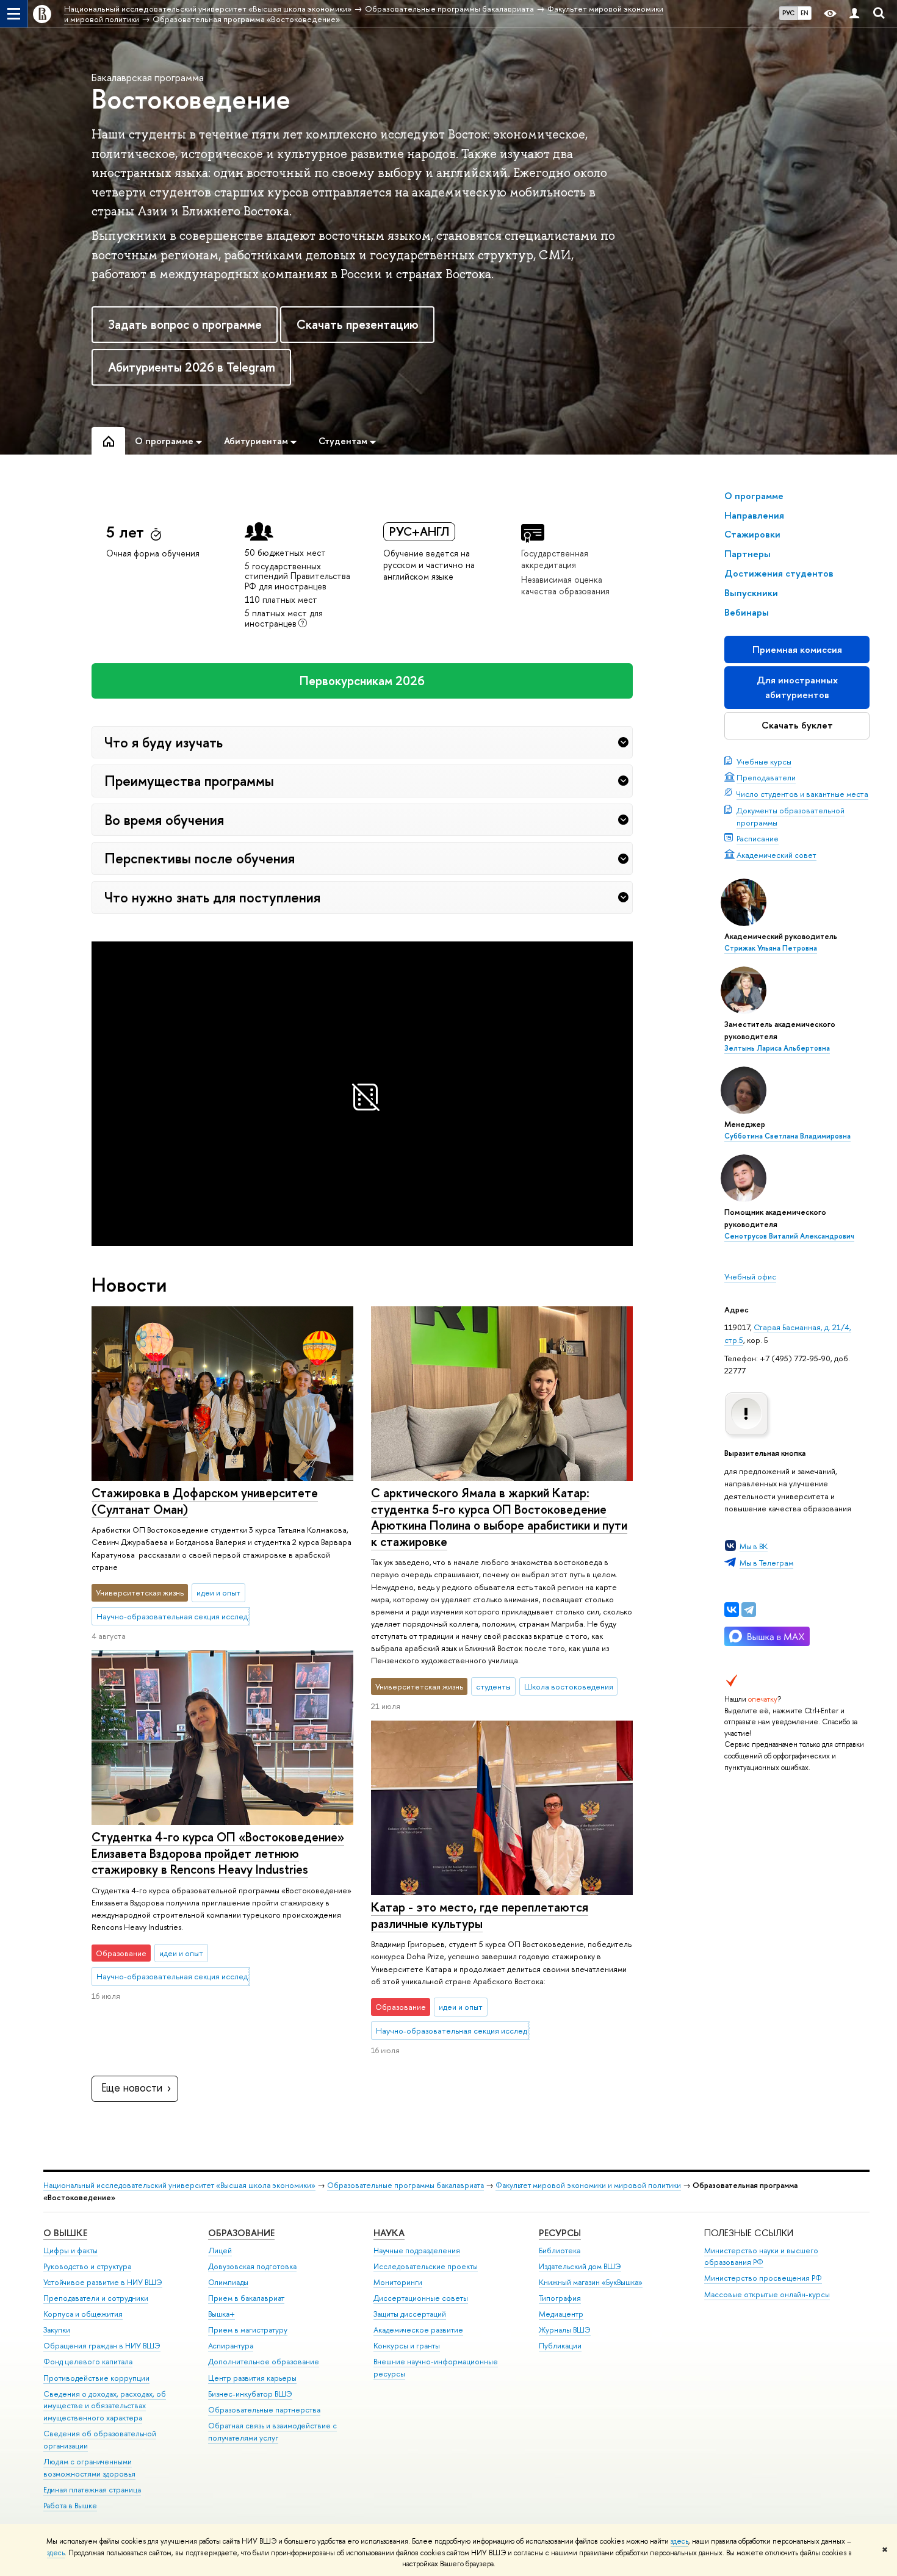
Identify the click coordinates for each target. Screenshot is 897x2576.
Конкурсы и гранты (407, 2346)
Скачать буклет (797, 725)
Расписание (758, 838)
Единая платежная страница (92, 2490)
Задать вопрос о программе (185, 324)
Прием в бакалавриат (246, 2298)
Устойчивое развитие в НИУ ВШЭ (103, 2282)
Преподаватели (766, 777)
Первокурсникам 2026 (362, 681)
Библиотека (560, 2250)
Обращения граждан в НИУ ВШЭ (102, 2346)
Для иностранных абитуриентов (797, 687)
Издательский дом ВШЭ (580, 2266)
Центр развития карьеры (252, 2378)
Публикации (560, 2346)
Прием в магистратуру (248, 2330)
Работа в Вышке (70, 2506)
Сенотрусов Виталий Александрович (789, 1236)
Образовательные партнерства (264, 2410)
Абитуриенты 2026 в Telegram (192, 367)
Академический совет (776, 855)
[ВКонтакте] (732, 1610)
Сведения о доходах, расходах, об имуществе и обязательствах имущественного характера (105, 2406)
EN (805, 13)
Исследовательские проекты (426, 2266)
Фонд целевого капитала (88, 2362)
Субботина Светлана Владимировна (787, 1136)
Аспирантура (231, 2346)
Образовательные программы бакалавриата (405, 2185)
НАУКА (389, 2233)
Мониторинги (398, 2282)
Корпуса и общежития (83, 2314)
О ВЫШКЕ (65, 2233)
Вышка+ (222, 2314)
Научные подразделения (417, 2250)
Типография (560, 2298)
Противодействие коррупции (96, 2378)
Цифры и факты (70, 2250)
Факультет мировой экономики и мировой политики (588, 2185)
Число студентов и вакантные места (802, 794)
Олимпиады (228, 2282)
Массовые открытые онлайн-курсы (767, 2294)
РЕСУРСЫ (560, 2233)
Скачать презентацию (358, 324)
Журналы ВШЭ (565, 2330)
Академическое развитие (418, 2330)
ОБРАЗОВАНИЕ (241, 2233)
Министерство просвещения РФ (763, 2278)
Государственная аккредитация (555, 559)
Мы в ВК (754, 1546)
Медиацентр (561, 2314)
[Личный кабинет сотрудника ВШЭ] (854, 14)
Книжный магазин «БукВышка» (591, 2282)
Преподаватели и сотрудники (96, 2298)
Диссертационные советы (421, 2298)
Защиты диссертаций (410, 2314)
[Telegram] (749, 1610)
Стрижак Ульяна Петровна (771, 948)
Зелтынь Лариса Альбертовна (777, 1048)
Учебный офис (750, 1276)
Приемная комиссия (797, 649)
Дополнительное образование (264, 2362)
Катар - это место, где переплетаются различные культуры (480, 1915)
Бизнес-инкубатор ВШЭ (250, 2394)
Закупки (57, 2330)
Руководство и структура (87, 2266)
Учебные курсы (764, 761)
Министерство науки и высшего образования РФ (761, 2257)
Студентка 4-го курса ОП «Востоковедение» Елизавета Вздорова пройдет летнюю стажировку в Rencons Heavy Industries (218, 1853)
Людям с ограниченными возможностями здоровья (89, 2468)
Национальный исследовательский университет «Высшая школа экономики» (179, 2185)
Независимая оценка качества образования (565, 585)
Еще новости (132, 2088)
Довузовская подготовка (252, 2266)
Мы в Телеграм (766, 1563)
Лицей (220, 2250)
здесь (679, 2541)
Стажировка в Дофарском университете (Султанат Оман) (205, 1501)
